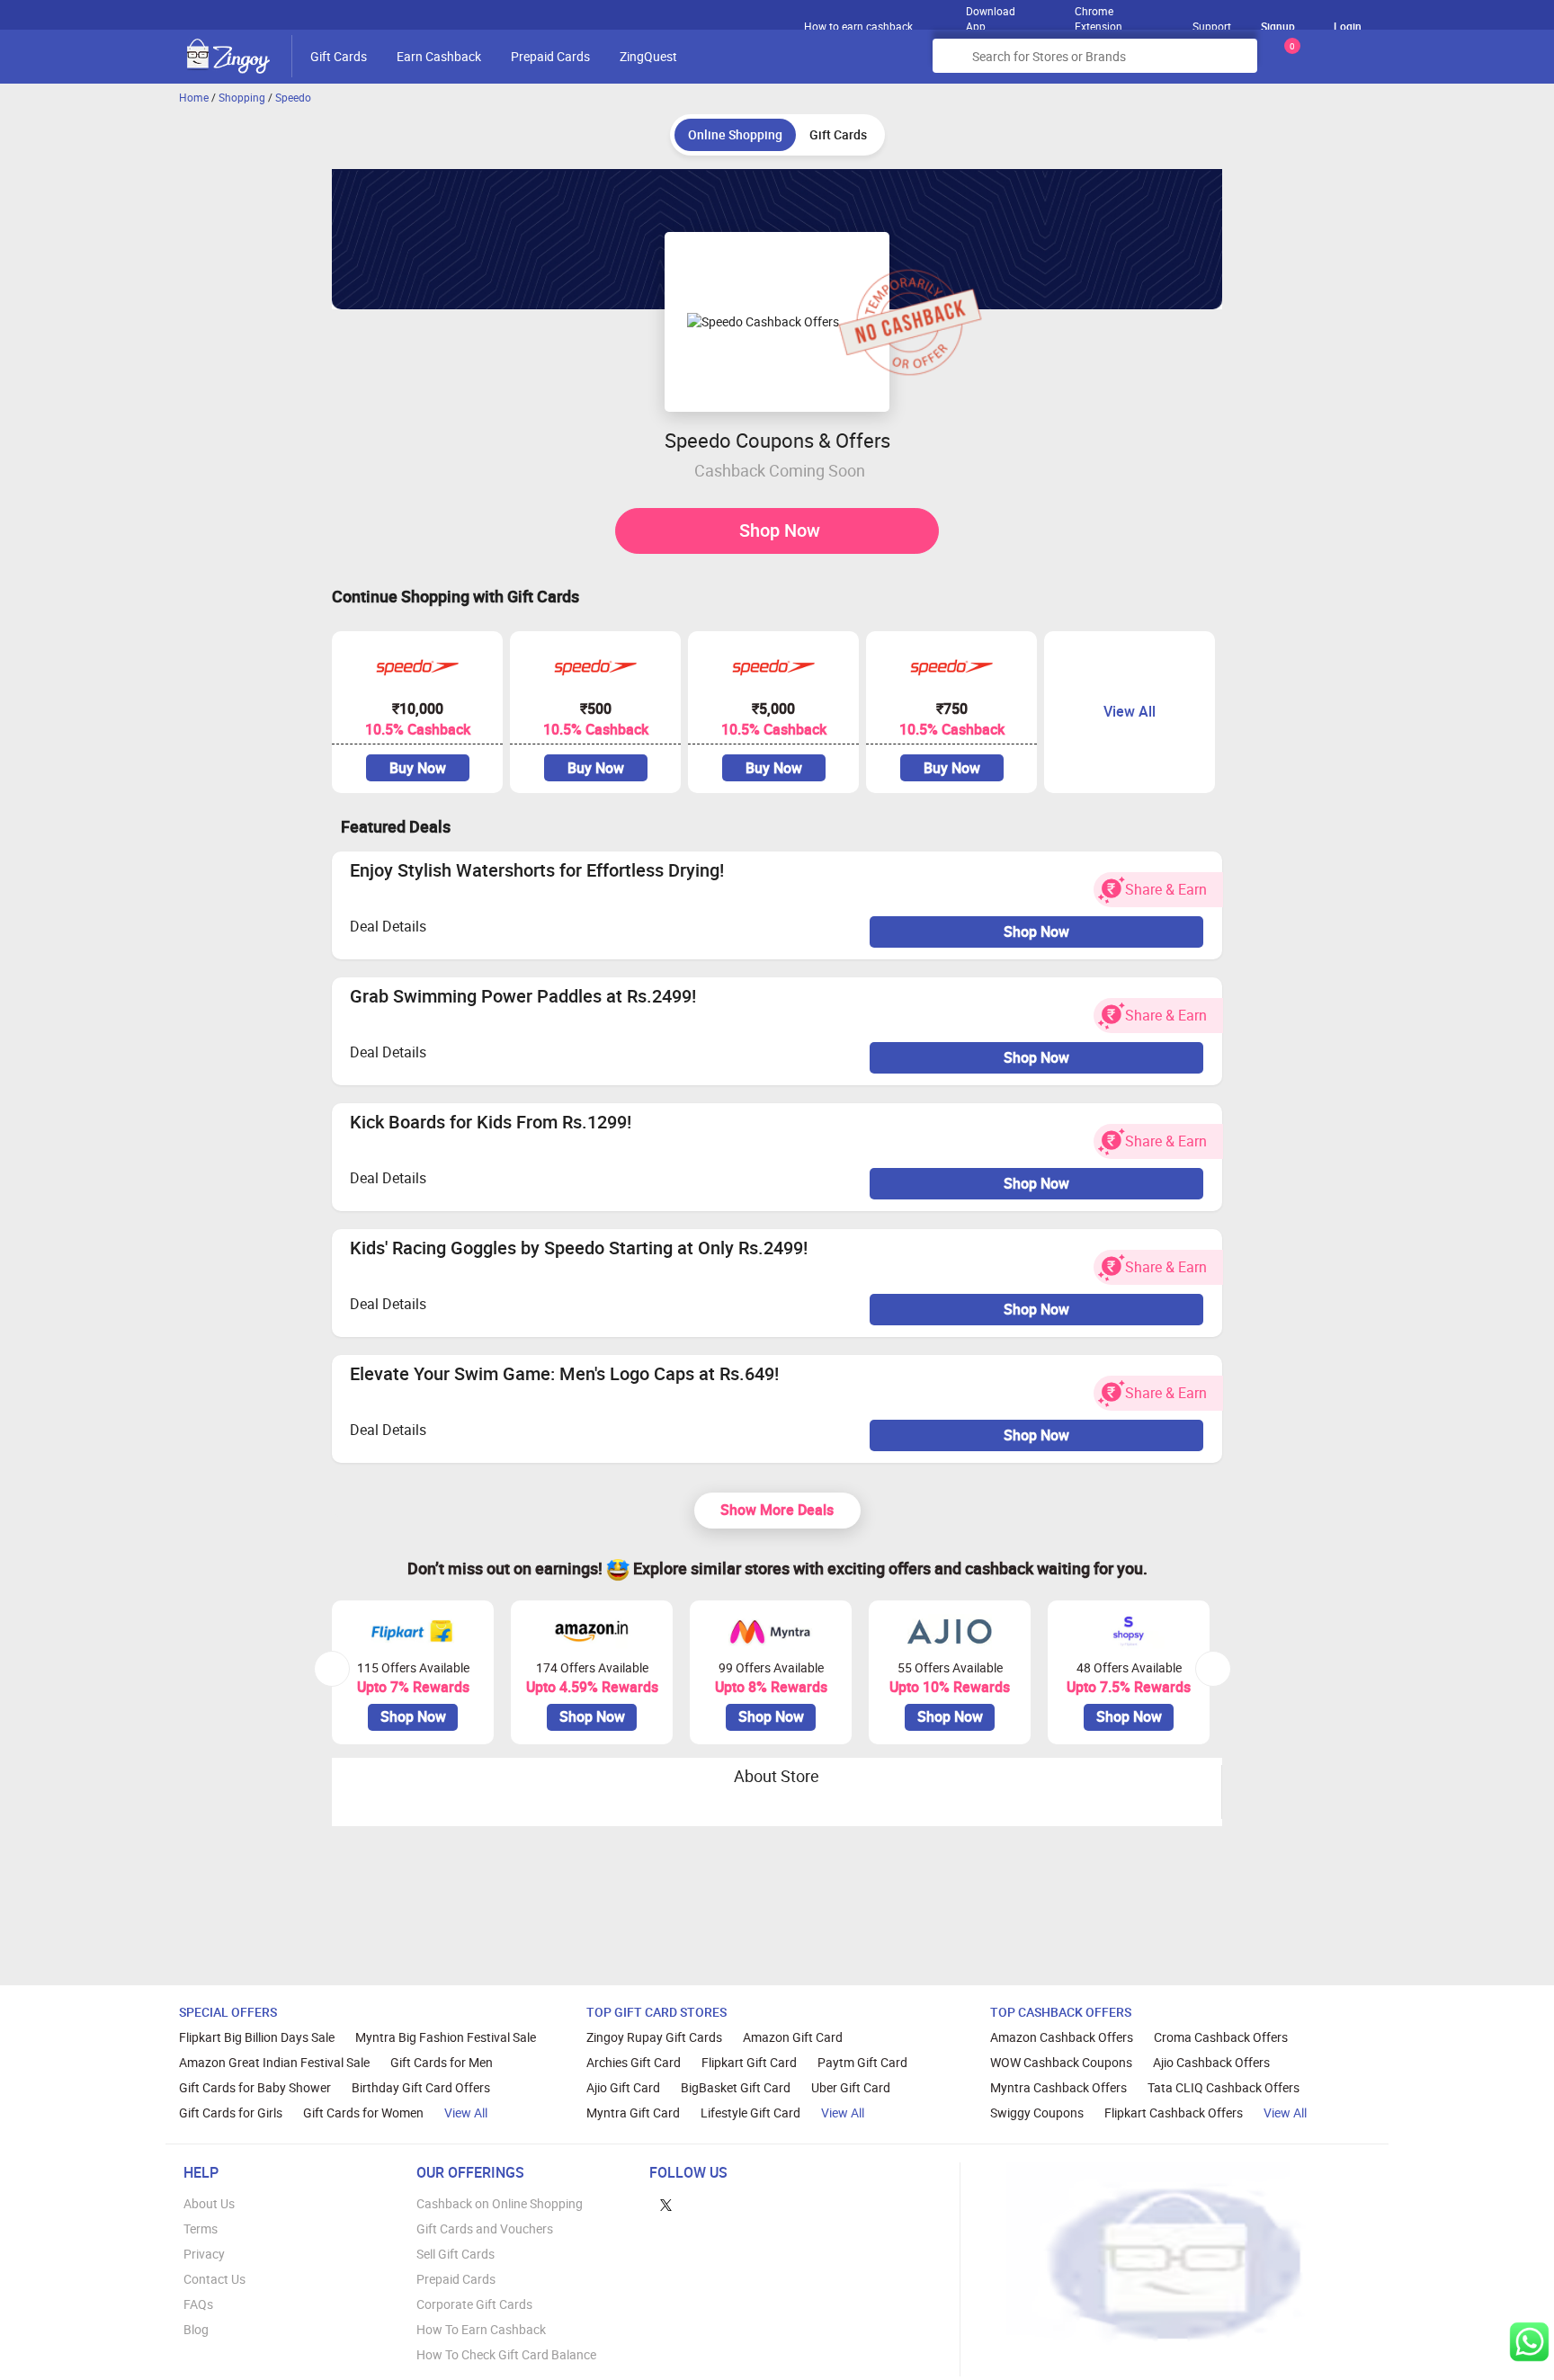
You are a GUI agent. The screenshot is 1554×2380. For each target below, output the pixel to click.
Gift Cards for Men (442, 2062)
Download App (991, 14)
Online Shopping (735, 134)
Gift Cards (339, 56)
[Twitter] (666, 2203)
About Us (209, 2203)
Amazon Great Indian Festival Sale (274, 2062)
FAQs (198, 2304)
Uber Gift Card (851, 2087)
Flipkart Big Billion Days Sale (257, 2037)
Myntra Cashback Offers (1058, 2087)
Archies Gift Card (634, 2062)
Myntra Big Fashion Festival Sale (446, 2037)
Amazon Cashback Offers (1062, 2037)
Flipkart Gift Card (749, 2062)
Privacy (204, 2254)
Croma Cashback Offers (1221, 2037)
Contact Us (214, 2279)
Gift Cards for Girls (231, 2113)
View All (466, 2113)
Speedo (293, 97)
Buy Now (418, 768)
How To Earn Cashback (481, 2329)
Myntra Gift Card (633, 2113)
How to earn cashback (860, 26)
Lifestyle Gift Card (750, 2113)
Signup (1278, 26)
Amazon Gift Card (793, 2037)
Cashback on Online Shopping (500, 2203)
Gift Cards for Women (363, 2113)
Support (1212, 26)
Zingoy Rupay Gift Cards (654, 2037)
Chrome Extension (1099, 14)
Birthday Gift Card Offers (421, 2087)
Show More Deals (777, 1510)
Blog (196, 2329)
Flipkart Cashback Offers (1174, 2113)
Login (1348, 26)
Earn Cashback (439, 56)
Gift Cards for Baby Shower (255, 2087)
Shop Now (780, 530)
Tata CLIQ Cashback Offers (1224, 2087)
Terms (201, 2228)
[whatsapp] (1529, 2342)
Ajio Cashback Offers (1211, 2062)
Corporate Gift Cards (474, 2304)
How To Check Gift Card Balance (506, 2354)
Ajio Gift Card (623, 2087)
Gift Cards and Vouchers (485, 2228)
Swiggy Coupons (1037, 2113)
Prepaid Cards (550, 56)
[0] (1289, 62)
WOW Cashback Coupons (1061, 2062)
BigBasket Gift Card (736, 2087)
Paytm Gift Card (862, 2062)
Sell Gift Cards (455, 2254)
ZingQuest (648, 56)
